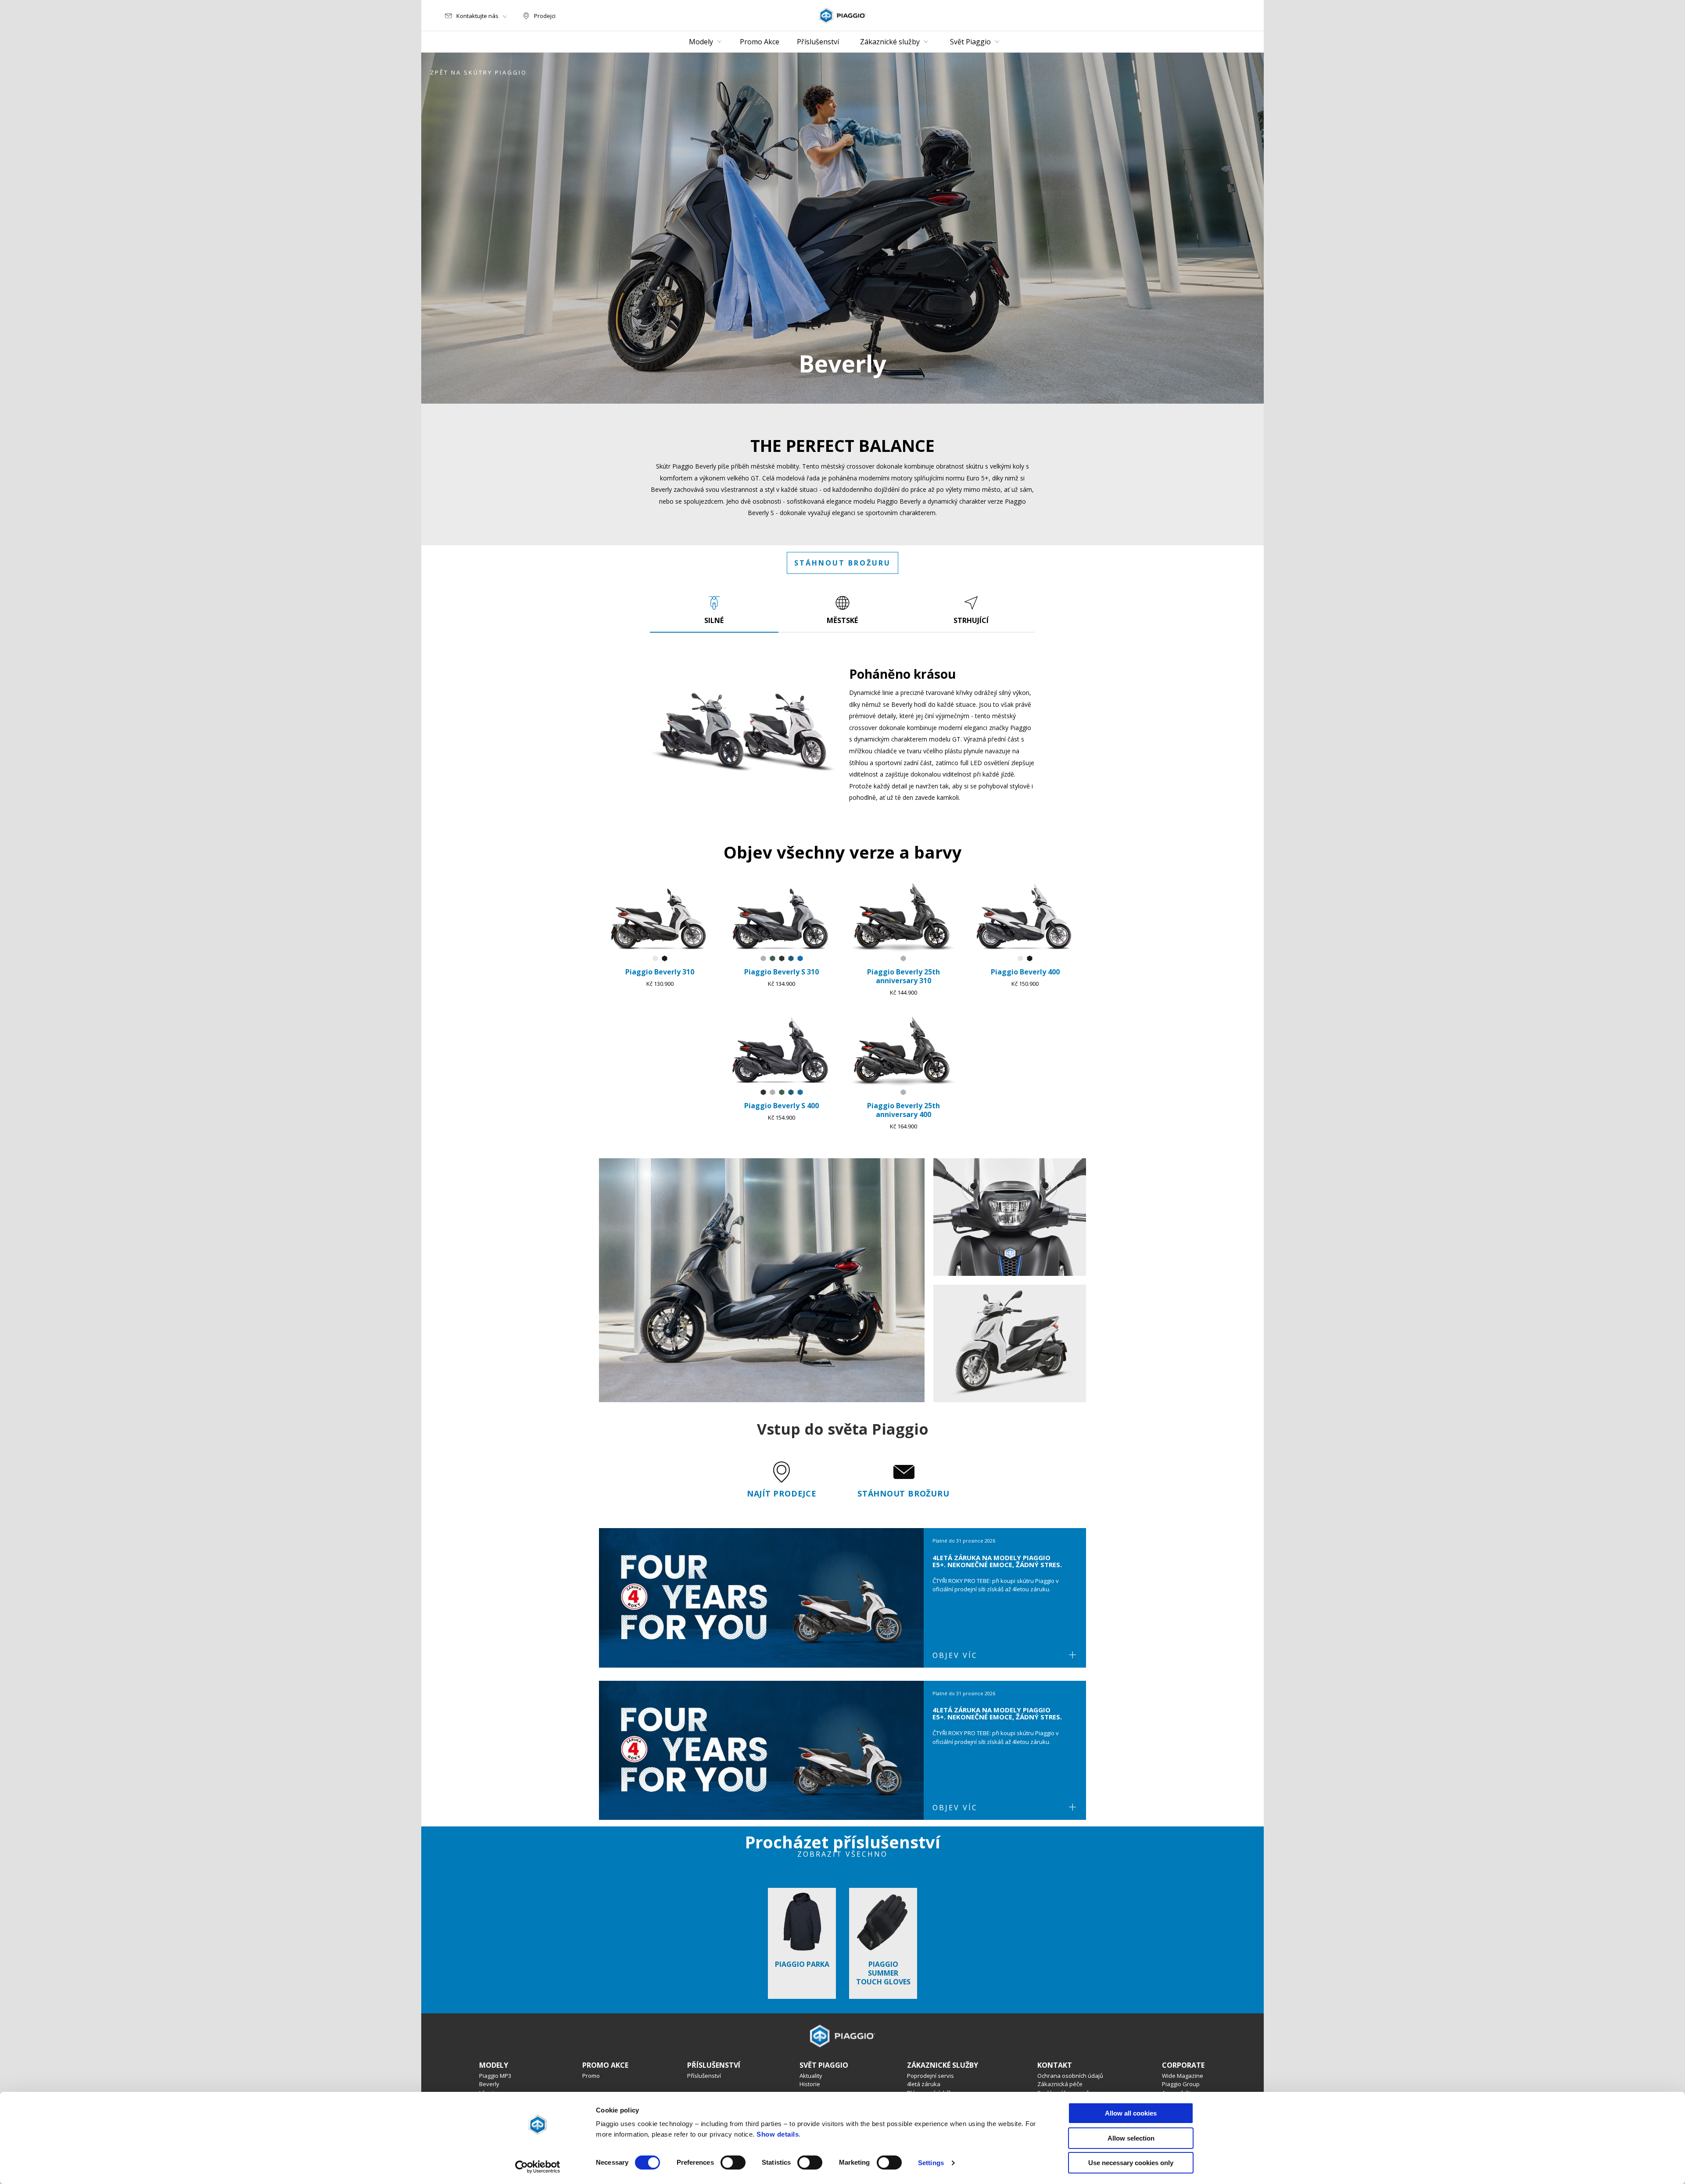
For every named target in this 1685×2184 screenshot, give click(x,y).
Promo (591, 2076)
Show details (778, 2134)
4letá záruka (924, 2084)
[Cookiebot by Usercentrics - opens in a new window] (538, 2167)
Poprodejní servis (930, 2076)
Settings (931, 2163)
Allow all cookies (1131, 2113)
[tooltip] (655, 959)
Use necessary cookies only (1131, 2163)
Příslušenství (704, 2076)
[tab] (714, 610)
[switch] (733, 2163)
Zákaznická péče (1060, 2084)
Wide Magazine (1183, 2076)
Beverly (489, 2084)
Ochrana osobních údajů (1070, 2076)
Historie (810, 2084)
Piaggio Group (1181, 2084)
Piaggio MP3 (495, 2076)
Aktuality (811, 2076)
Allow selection (1131, 2138)
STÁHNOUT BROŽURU (842, 563)
